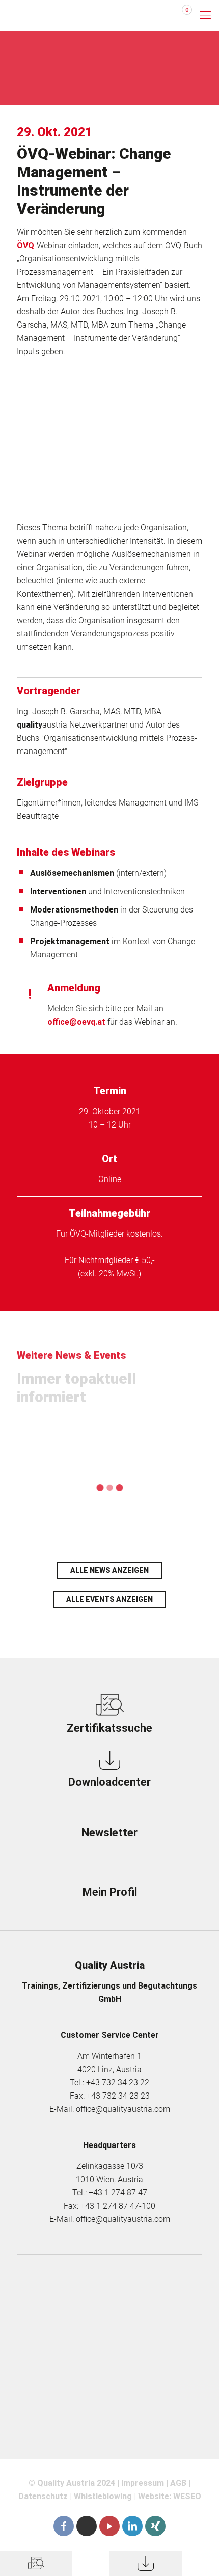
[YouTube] (109, 2526)
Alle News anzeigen (109, 1570)
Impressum (143, 2483)
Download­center (109, 1782)
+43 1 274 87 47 (118, 2193)
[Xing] (155, 2526)
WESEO (187, 2496)
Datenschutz (43, 2496)
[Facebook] (64, 2526)
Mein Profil (110, 1892)
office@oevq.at (76, 1022)
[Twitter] (87, 2526)
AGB (178, 2483)
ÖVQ (25, 245)
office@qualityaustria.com (123, 2109)
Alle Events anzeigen (109, 1599)
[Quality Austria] (48, 15)
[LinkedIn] (132, 2526)
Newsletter (109, 1832)
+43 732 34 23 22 (118, 2083)
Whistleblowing (103, 2496)
